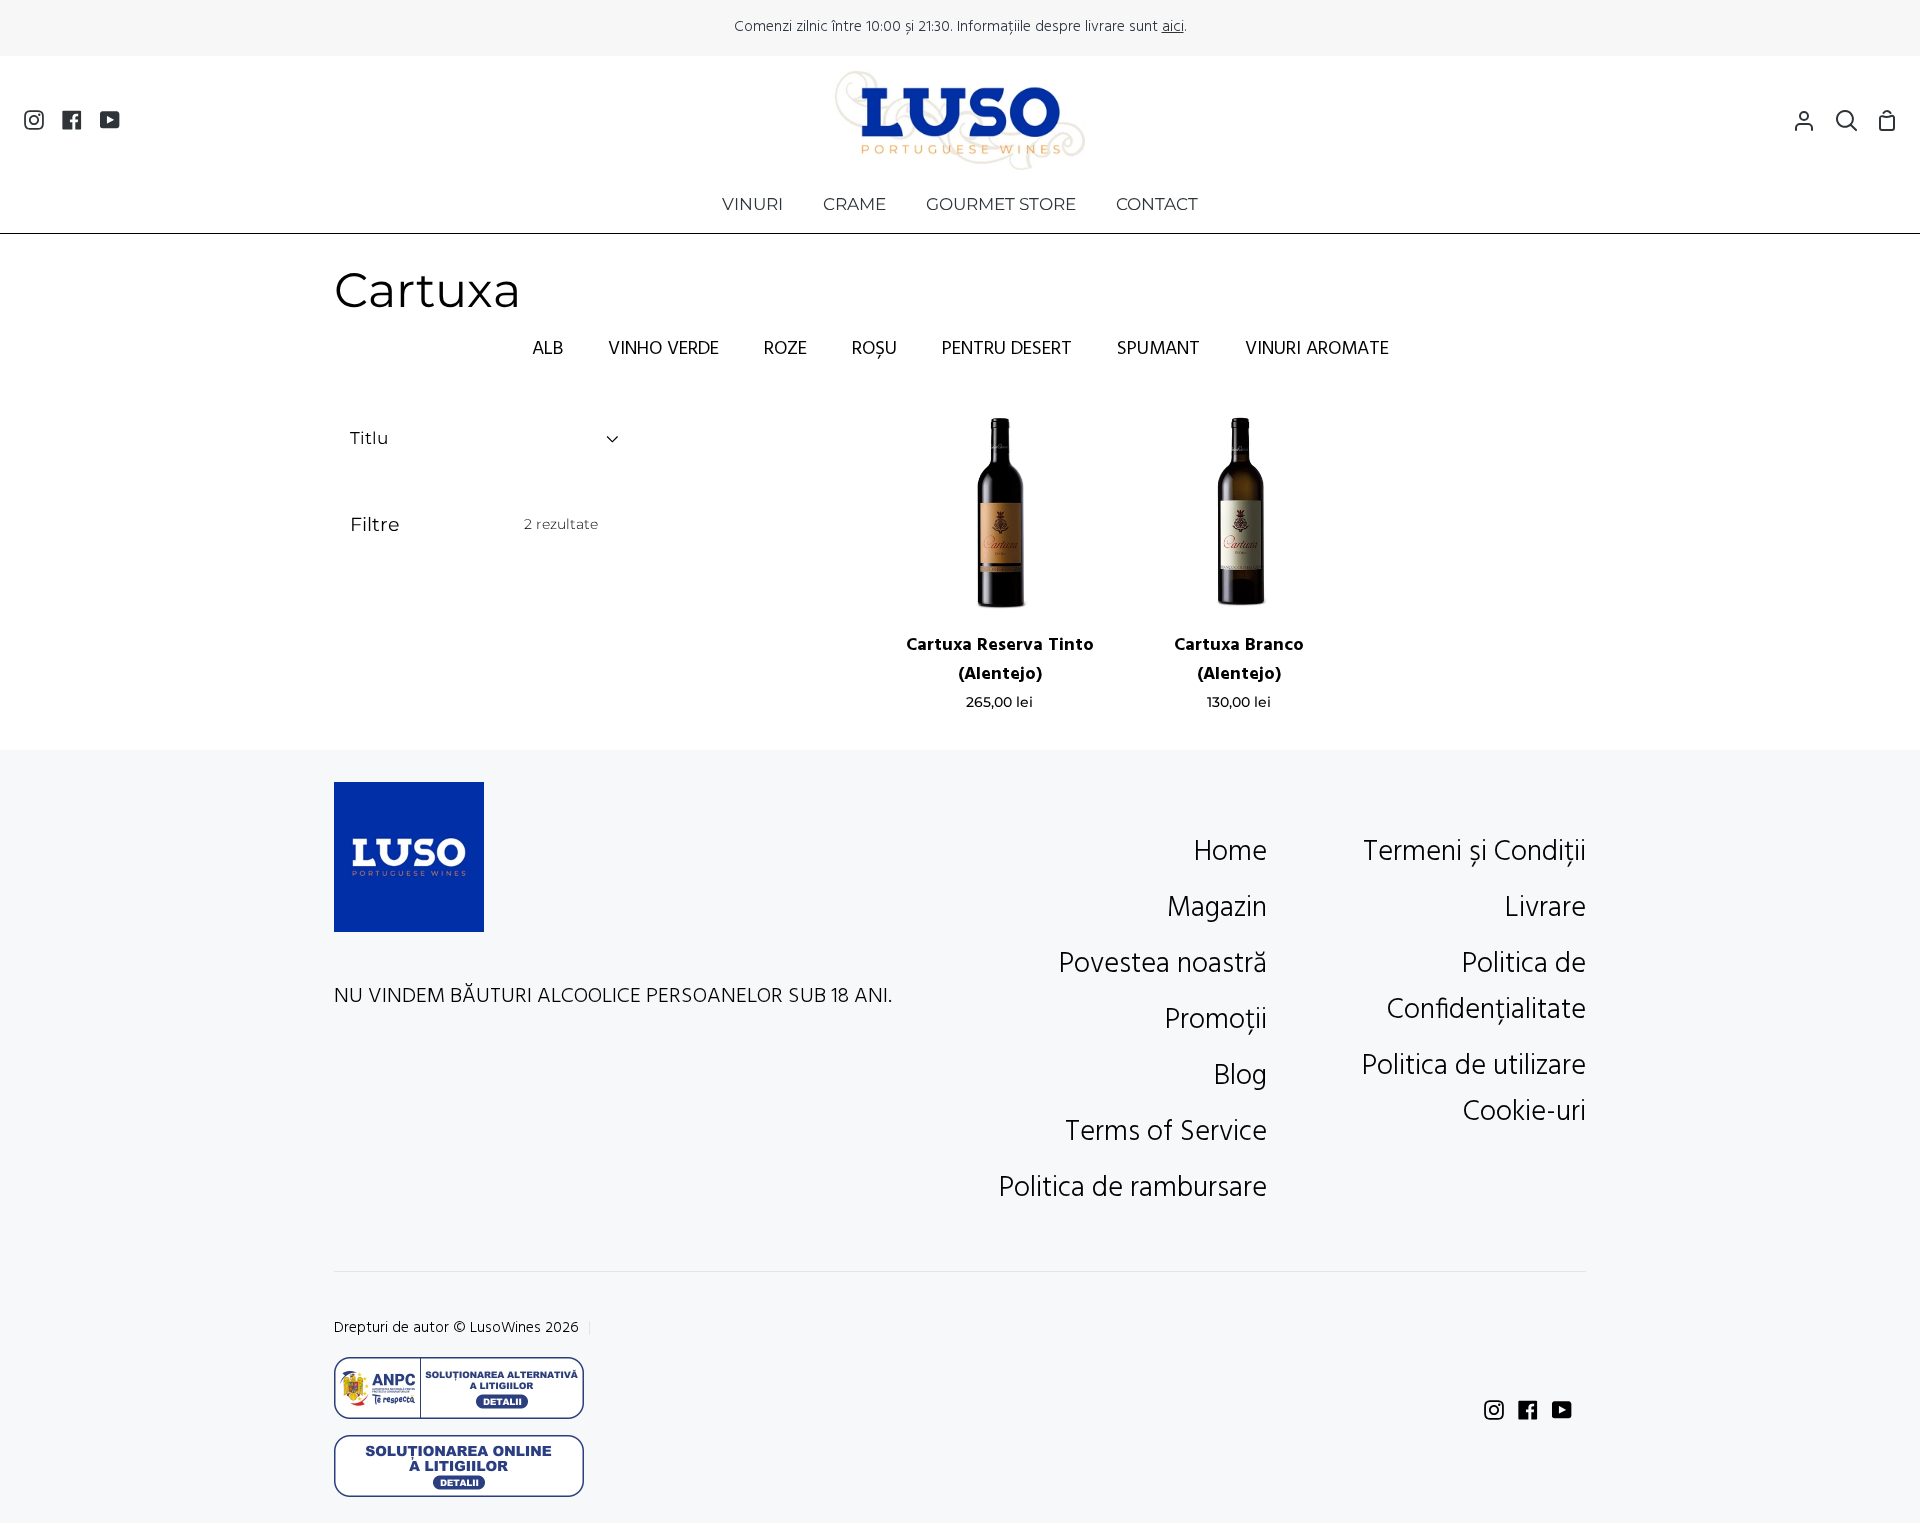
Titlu (369, 438)
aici (1173, 27)
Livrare (1545, 909)
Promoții (1216, 1021)
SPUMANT (1158, 349)
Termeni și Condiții (1474, 853)
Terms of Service (1166, 1133)
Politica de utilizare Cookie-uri (1474, 1090)
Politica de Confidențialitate (1486, 988)
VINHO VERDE (663, 349)
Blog (1240, 1077)
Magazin (1217, 909)
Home (1230, 853)
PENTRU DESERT (1007, 349)
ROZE (785, 349)
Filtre (474, 524)
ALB (547, 349)
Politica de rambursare (1133, 1189)
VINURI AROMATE (1317, 349)
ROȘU (874, 349)
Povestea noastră (1163, 965)
